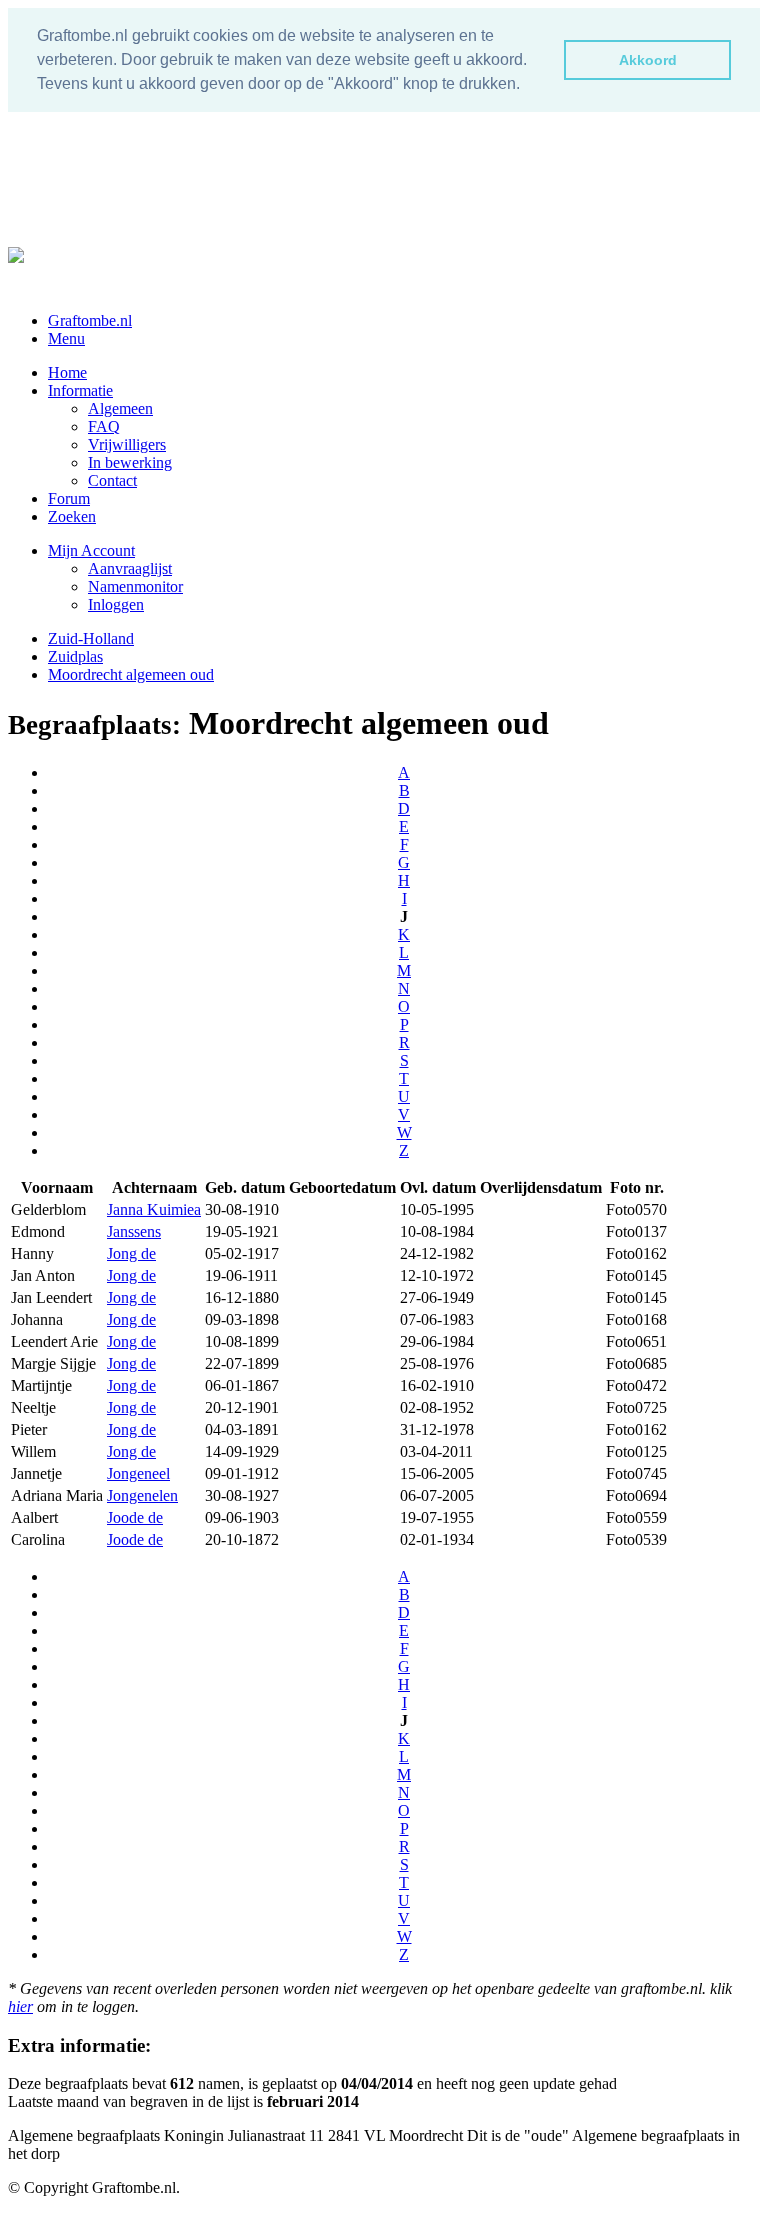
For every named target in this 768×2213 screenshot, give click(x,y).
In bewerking (130, 462)
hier (20, 2006)
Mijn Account (91, 550)
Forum (69, 498)
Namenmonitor (135, 586)
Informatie (80, 390)
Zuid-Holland (91, 638)
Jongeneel (138, 1473)
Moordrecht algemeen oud (131, 674)
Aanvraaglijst (130, 568)
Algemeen (120, 408)
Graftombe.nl (90, 320)
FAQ (104, 426)
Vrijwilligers (127, 444)
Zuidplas (75, 656)
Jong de (131, 1253)
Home (67, 372)
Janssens (134, 1231)
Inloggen (116, 604)
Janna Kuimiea (154, 1209)
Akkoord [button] (648, 60)
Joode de (135, 1517)
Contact (112, 480)
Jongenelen (142, 1495)
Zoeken (72, 516)
